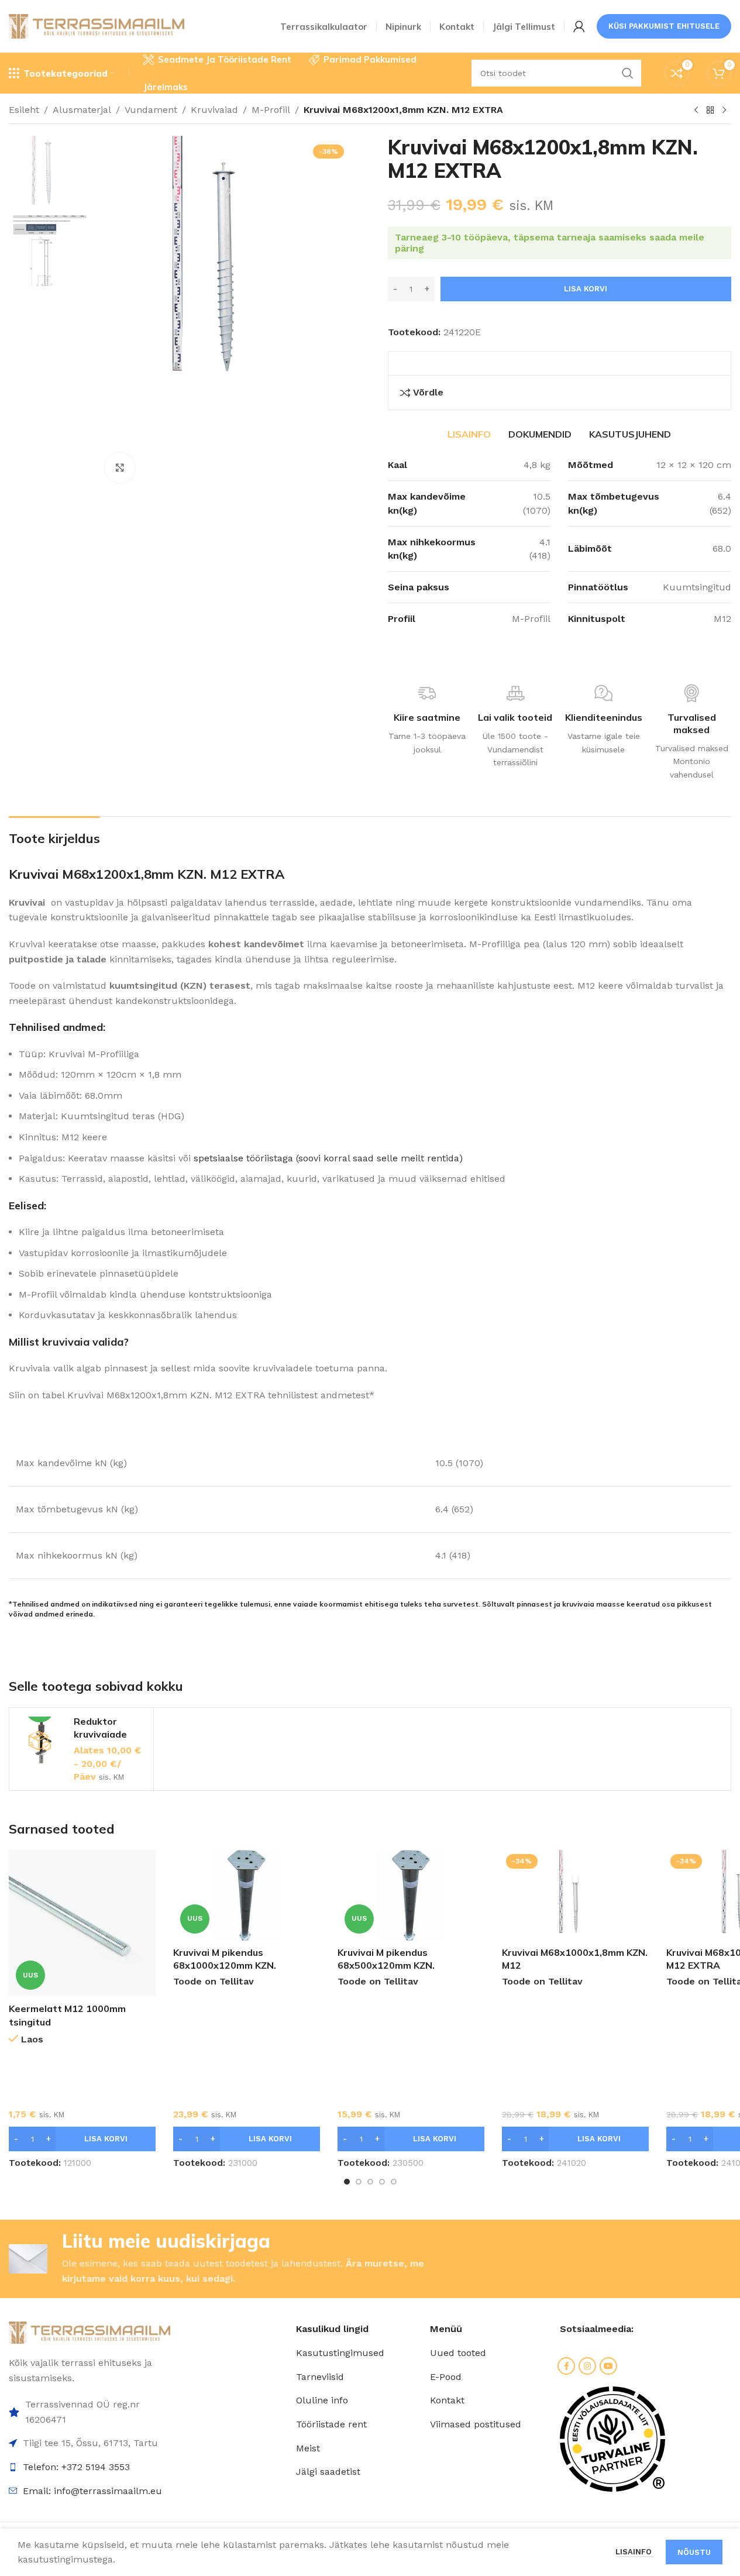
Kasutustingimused (340, 2353)
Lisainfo (635, 2552)
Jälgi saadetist (328, 2472)
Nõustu (694, 2552)
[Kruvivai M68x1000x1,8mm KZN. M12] (575, 1895)
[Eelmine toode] (696, 111)
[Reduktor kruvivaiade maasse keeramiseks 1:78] (42, 1740)
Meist (308, 2448)
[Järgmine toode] (724, 111)
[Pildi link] (90, 2332)
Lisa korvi (586, 289)
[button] (82, 2139)
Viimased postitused (476, 2424)
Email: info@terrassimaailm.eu (92, 2491)
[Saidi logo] (97, 25)
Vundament (151, 110)
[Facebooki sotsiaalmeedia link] (566, 2366)
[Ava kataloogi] (710, 111)
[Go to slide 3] (370, 2182)
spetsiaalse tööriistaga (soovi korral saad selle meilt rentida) (328, 1158)
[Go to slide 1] (347, 2182)
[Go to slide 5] (394, 2182)
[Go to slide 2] (359, 2182)
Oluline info (322, 2400)
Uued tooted (458, 2353)
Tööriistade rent (331, 2424)
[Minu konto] (579, 26)
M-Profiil (271, 110)
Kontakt (447, 2400)
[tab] (469, 434)
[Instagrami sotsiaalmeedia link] (587, 2366)
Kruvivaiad (214, 110)
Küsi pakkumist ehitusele (664, 26)
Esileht (24, 110)
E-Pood (446, 2377)
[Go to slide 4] (382, 2182)
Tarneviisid (320, 2377)
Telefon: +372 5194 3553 (76, 2467)
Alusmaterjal (82, 110)
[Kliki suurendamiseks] (120, 467)
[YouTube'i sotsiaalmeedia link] (608, 2366)
